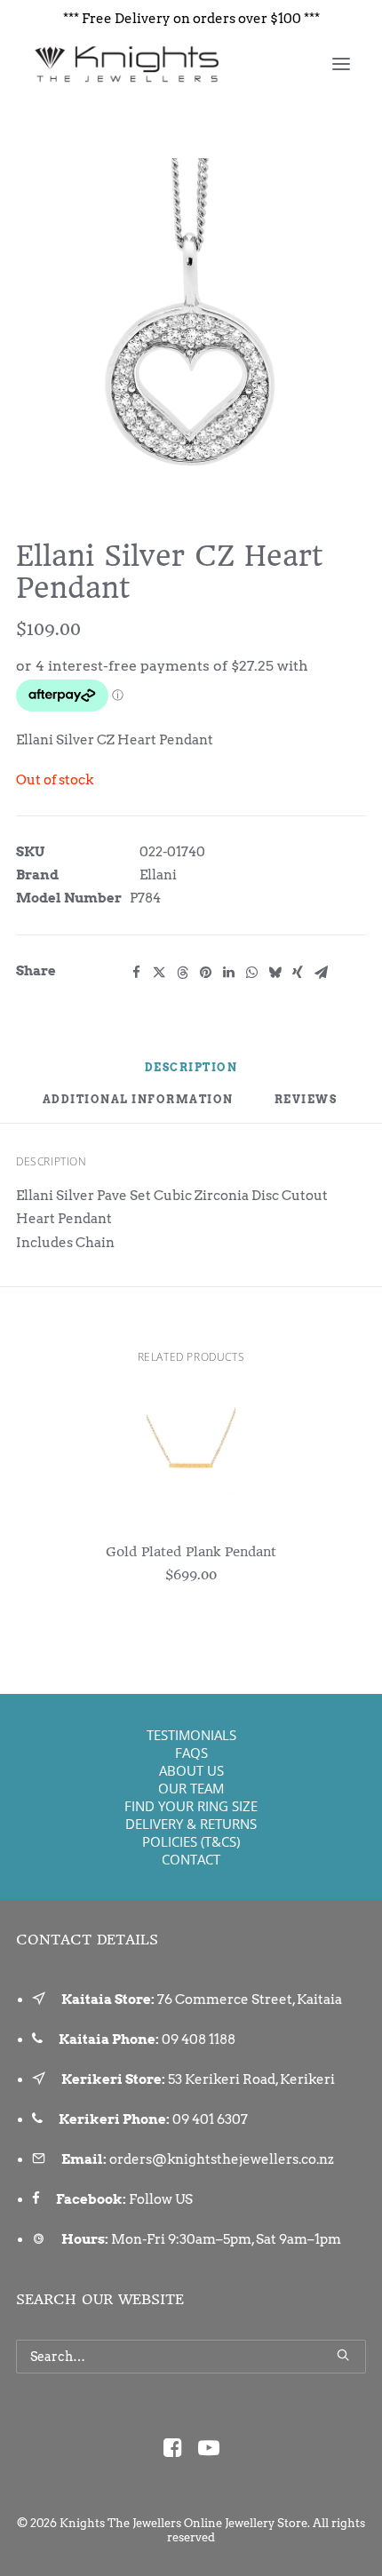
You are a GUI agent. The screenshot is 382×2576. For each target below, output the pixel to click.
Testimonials (191, 1735)
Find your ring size (191, 1806)
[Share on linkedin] (228, 973)
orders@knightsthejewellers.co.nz (222, 2159)
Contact (191, 1859)
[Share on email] (321, 973)
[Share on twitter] (159, 973)
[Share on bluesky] (275, 973)
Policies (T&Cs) (191, 1841)
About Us (191, 1770)
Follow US (161, 2199)
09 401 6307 (210, 2119)
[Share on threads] (182, 973)
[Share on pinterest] (205, 973)
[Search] (191, 2357)
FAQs (191, 1753)
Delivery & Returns (191, 1824)
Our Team (191, 1788)
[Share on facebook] (136, 973)
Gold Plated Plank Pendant (191, 1552)
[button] (341, 64)
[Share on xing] (298, 973)
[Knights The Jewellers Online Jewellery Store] (126, 64)
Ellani (158, 875)
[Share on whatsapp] (251, 973)
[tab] (138, 1107)
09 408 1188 (199, 2039)
